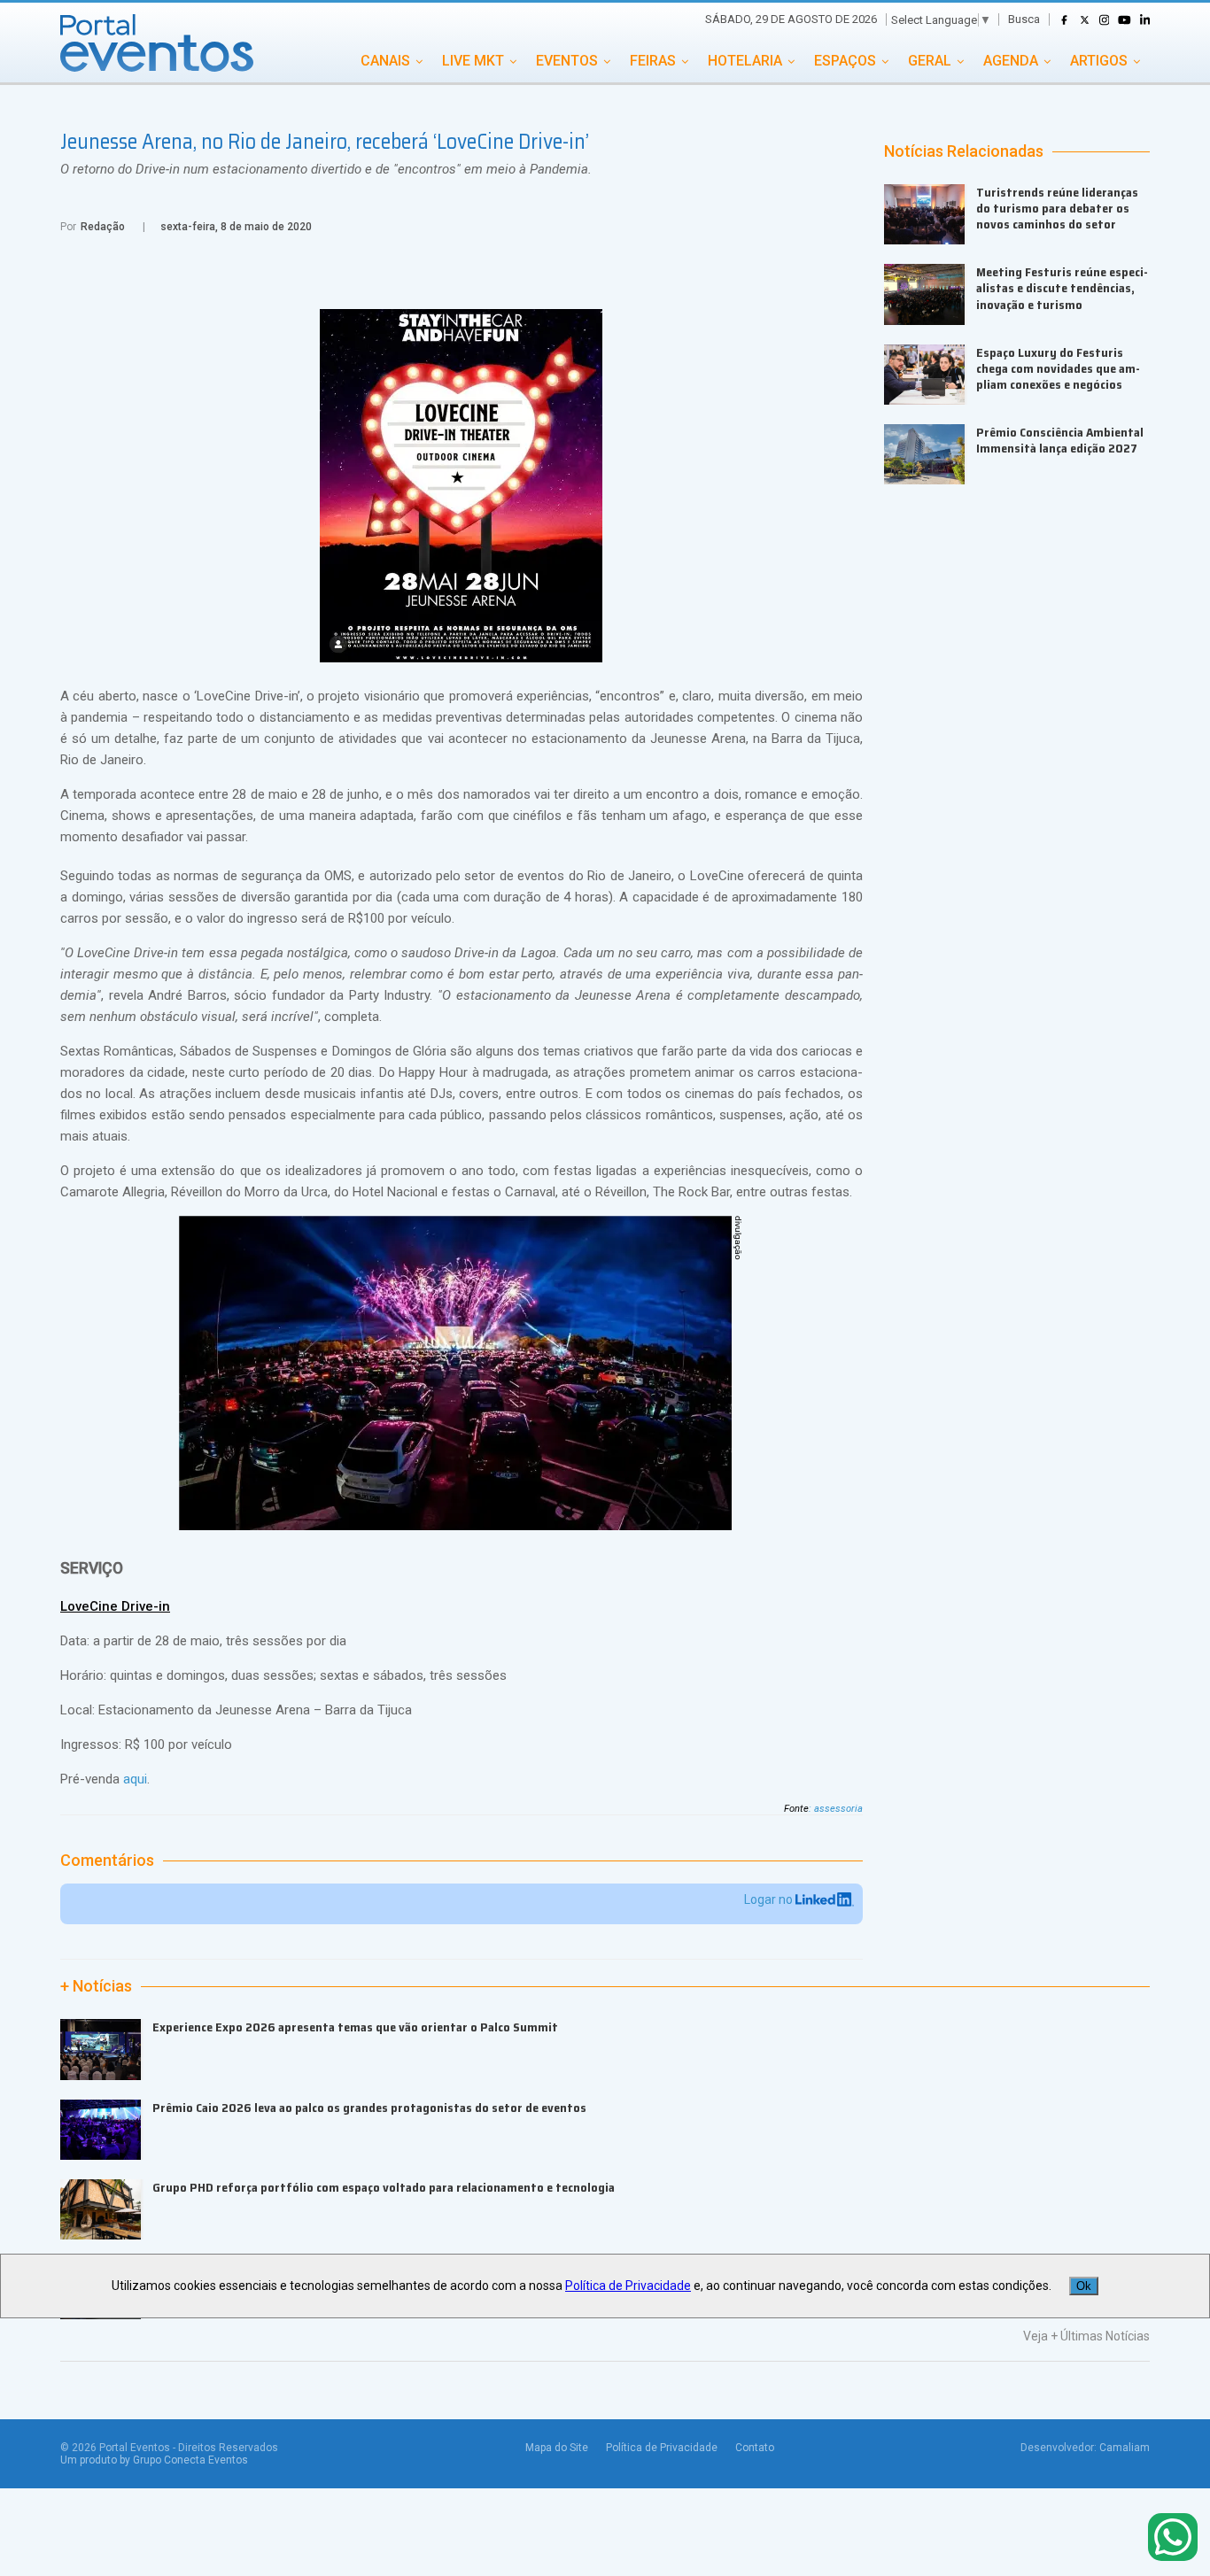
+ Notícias (96, 1986)
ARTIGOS (1099, 61)
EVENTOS (567, 61)
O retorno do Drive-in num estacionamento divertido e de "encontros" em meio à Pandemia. (326, 169)
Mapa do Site (557, 2448)
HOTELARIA (745, 61)
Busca (1024, 19)
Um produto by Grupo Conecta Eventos (154, 2460)
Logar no (770, 1899)
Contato (755, 2448)
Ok (1084, 2286)
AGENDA (1011, 61)
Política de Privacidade (662, 2448)
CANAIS (385, 61)
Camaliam (1125, 2448)
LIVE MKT (473, 61)
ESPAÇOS (845, 61)
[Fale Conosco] (1173, 2538)
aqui (135, 1779)
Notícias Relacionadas (964, 151)
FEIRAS (653, 61)
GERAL (930, 61)
